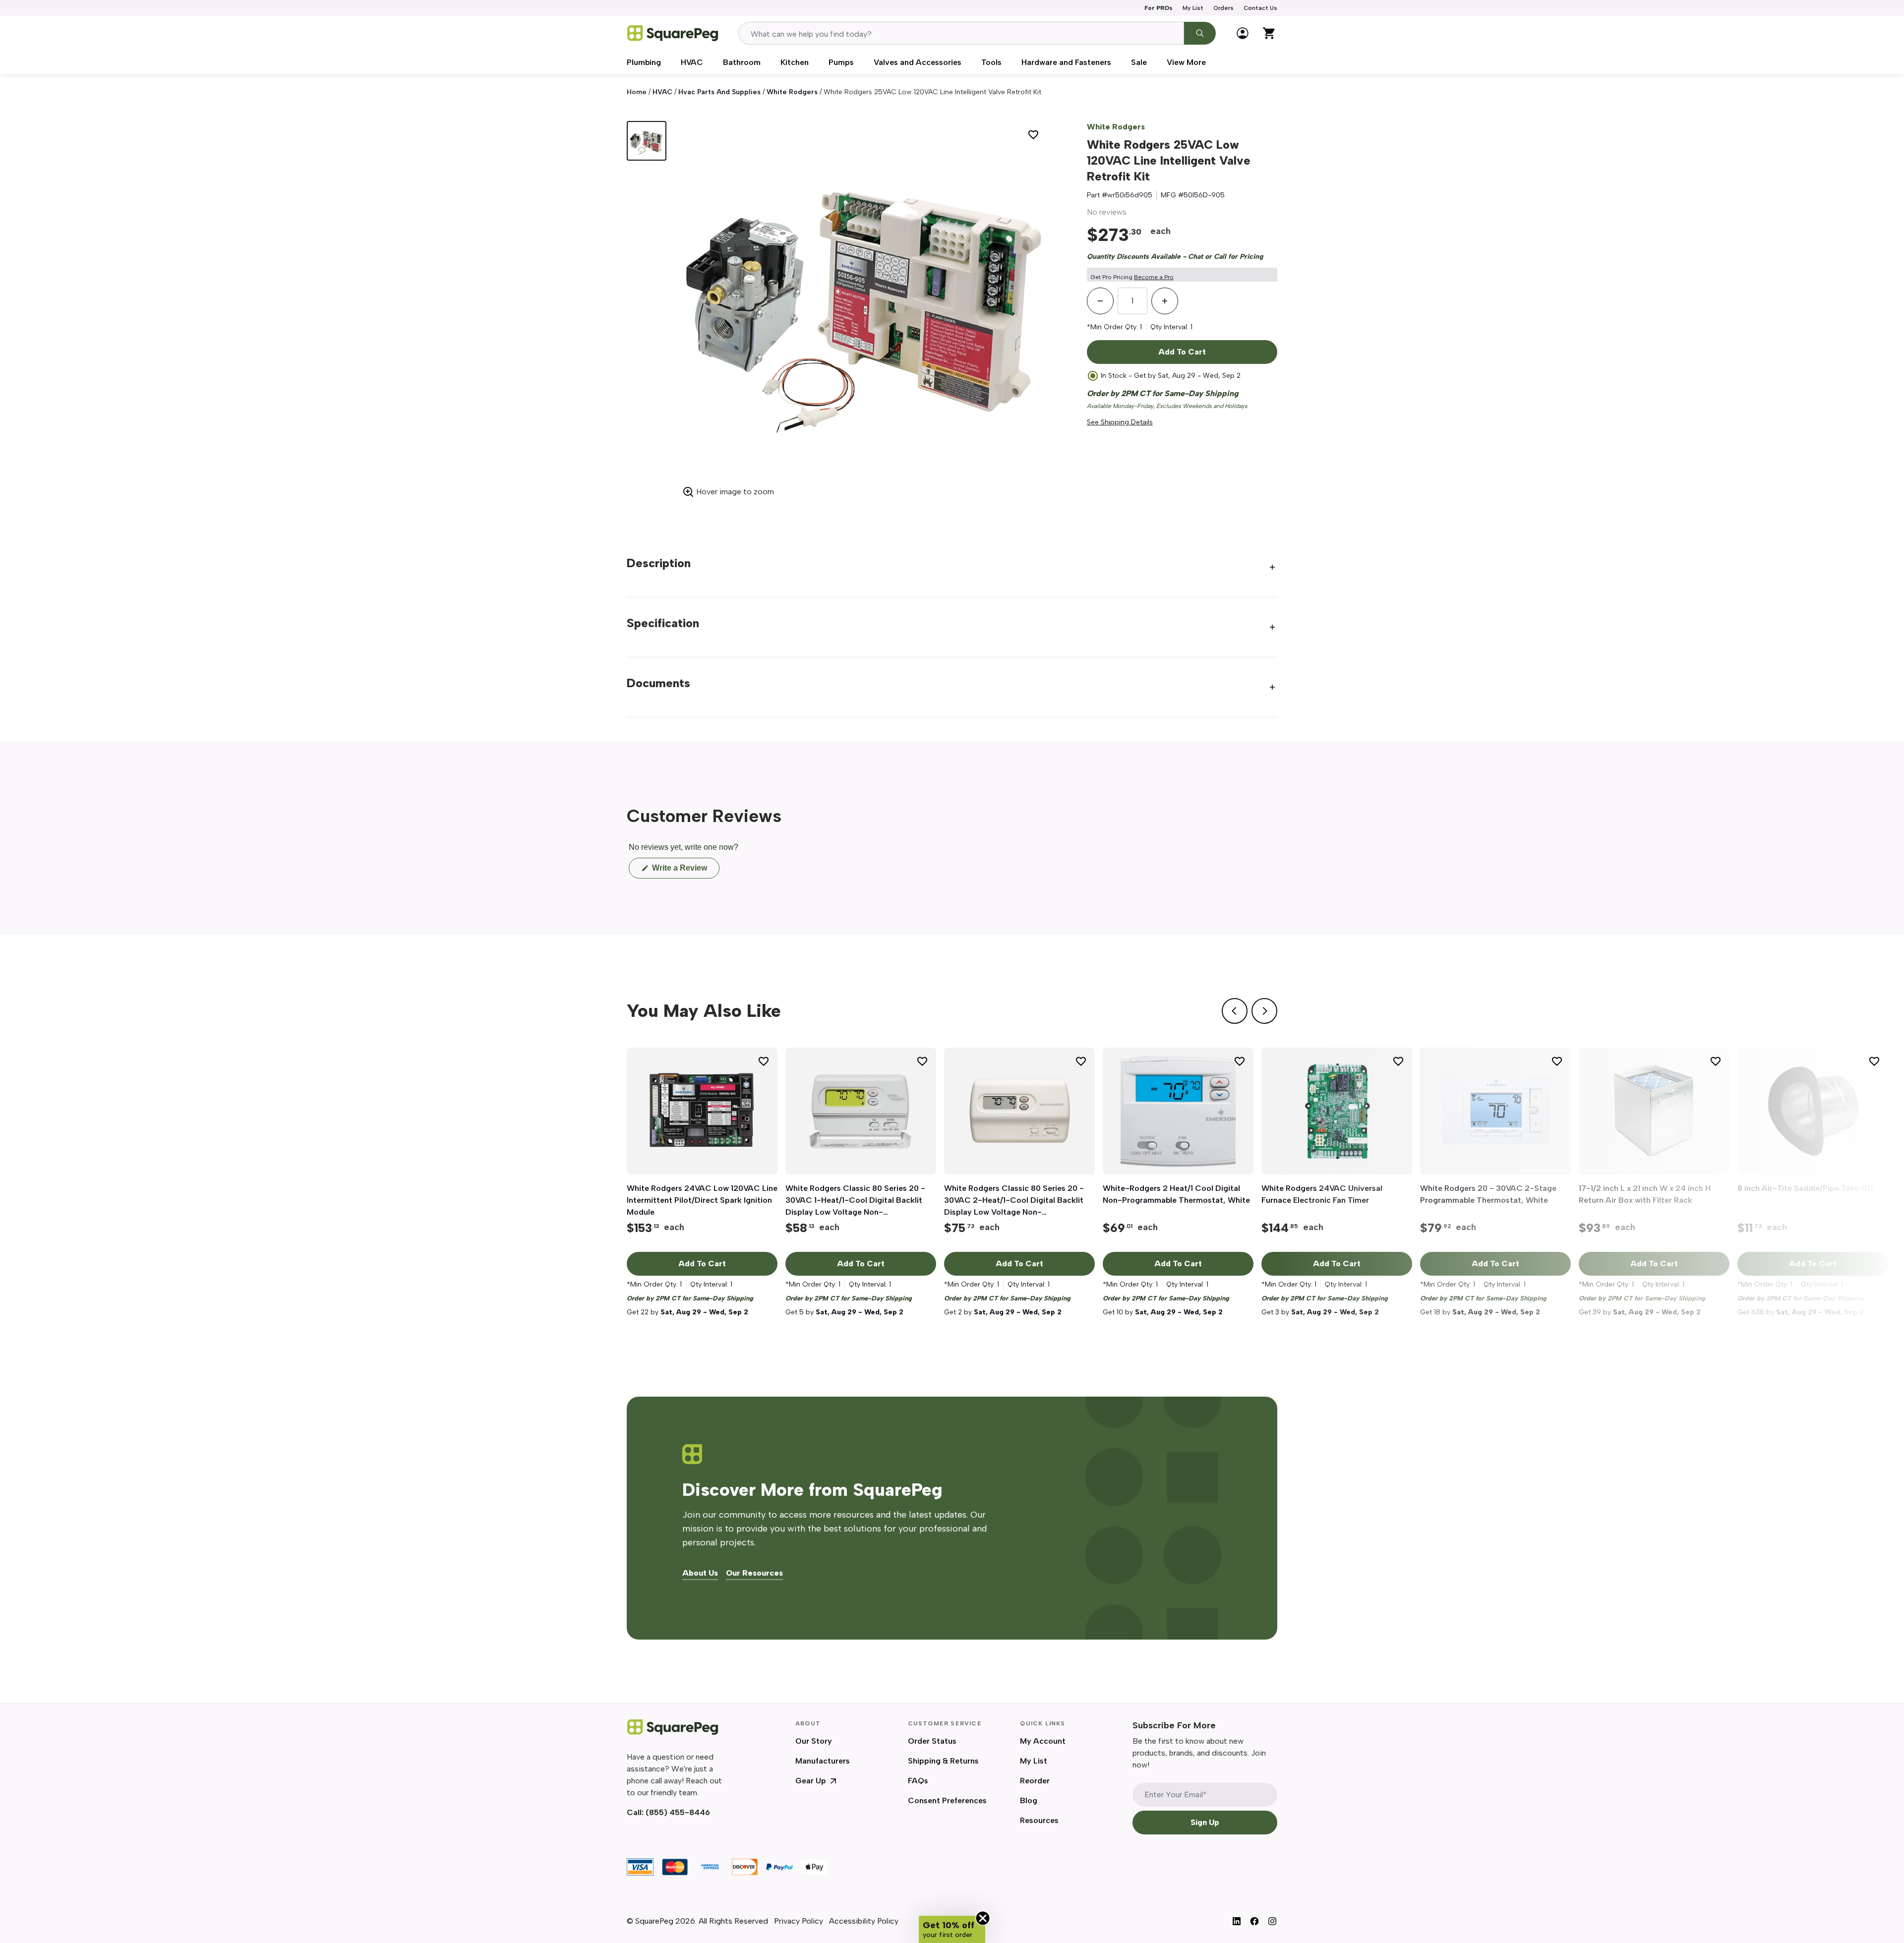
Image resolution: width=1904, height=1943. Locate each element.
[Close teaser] (983, 1918)
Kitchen (795, 62)
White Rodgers (792, 92)
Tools (991, 62)
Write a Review (685, 871)
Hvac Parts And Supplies (719, 92)
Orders (1223, 8)
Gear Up (811, 1781)
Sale (1139, 62)
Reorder (1035, 1781)
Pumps (841, 62)
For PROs (1159, 8)
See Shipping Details (1120, 422)
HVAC (692, 62)
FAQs (918, 1781)
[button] (952, 1929)
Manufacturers (823, 1761)
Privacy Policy (799, 1921)
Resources (1039, 1820)
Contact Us (1260, 8)
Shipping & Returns (943, 1761)
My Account (1043, 1741)
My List (1193, 8)
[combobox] (961, 33)
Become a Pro (1154, 277)
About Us (700, 1573)
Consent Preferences (947, 1800)
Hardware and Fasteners (1066, 62)
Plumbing (644, 62)
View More (1186, 62)
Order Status (932, 1741)
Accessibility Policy (864, 1921)
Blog (1029, 1800)
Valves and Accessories (918, 62)
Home (637, 92)
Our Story (814, 1741)
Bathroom (742, 62)
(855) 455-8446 (678, 1812)
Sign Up (1205, 1822)
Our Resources (754, 1573)
